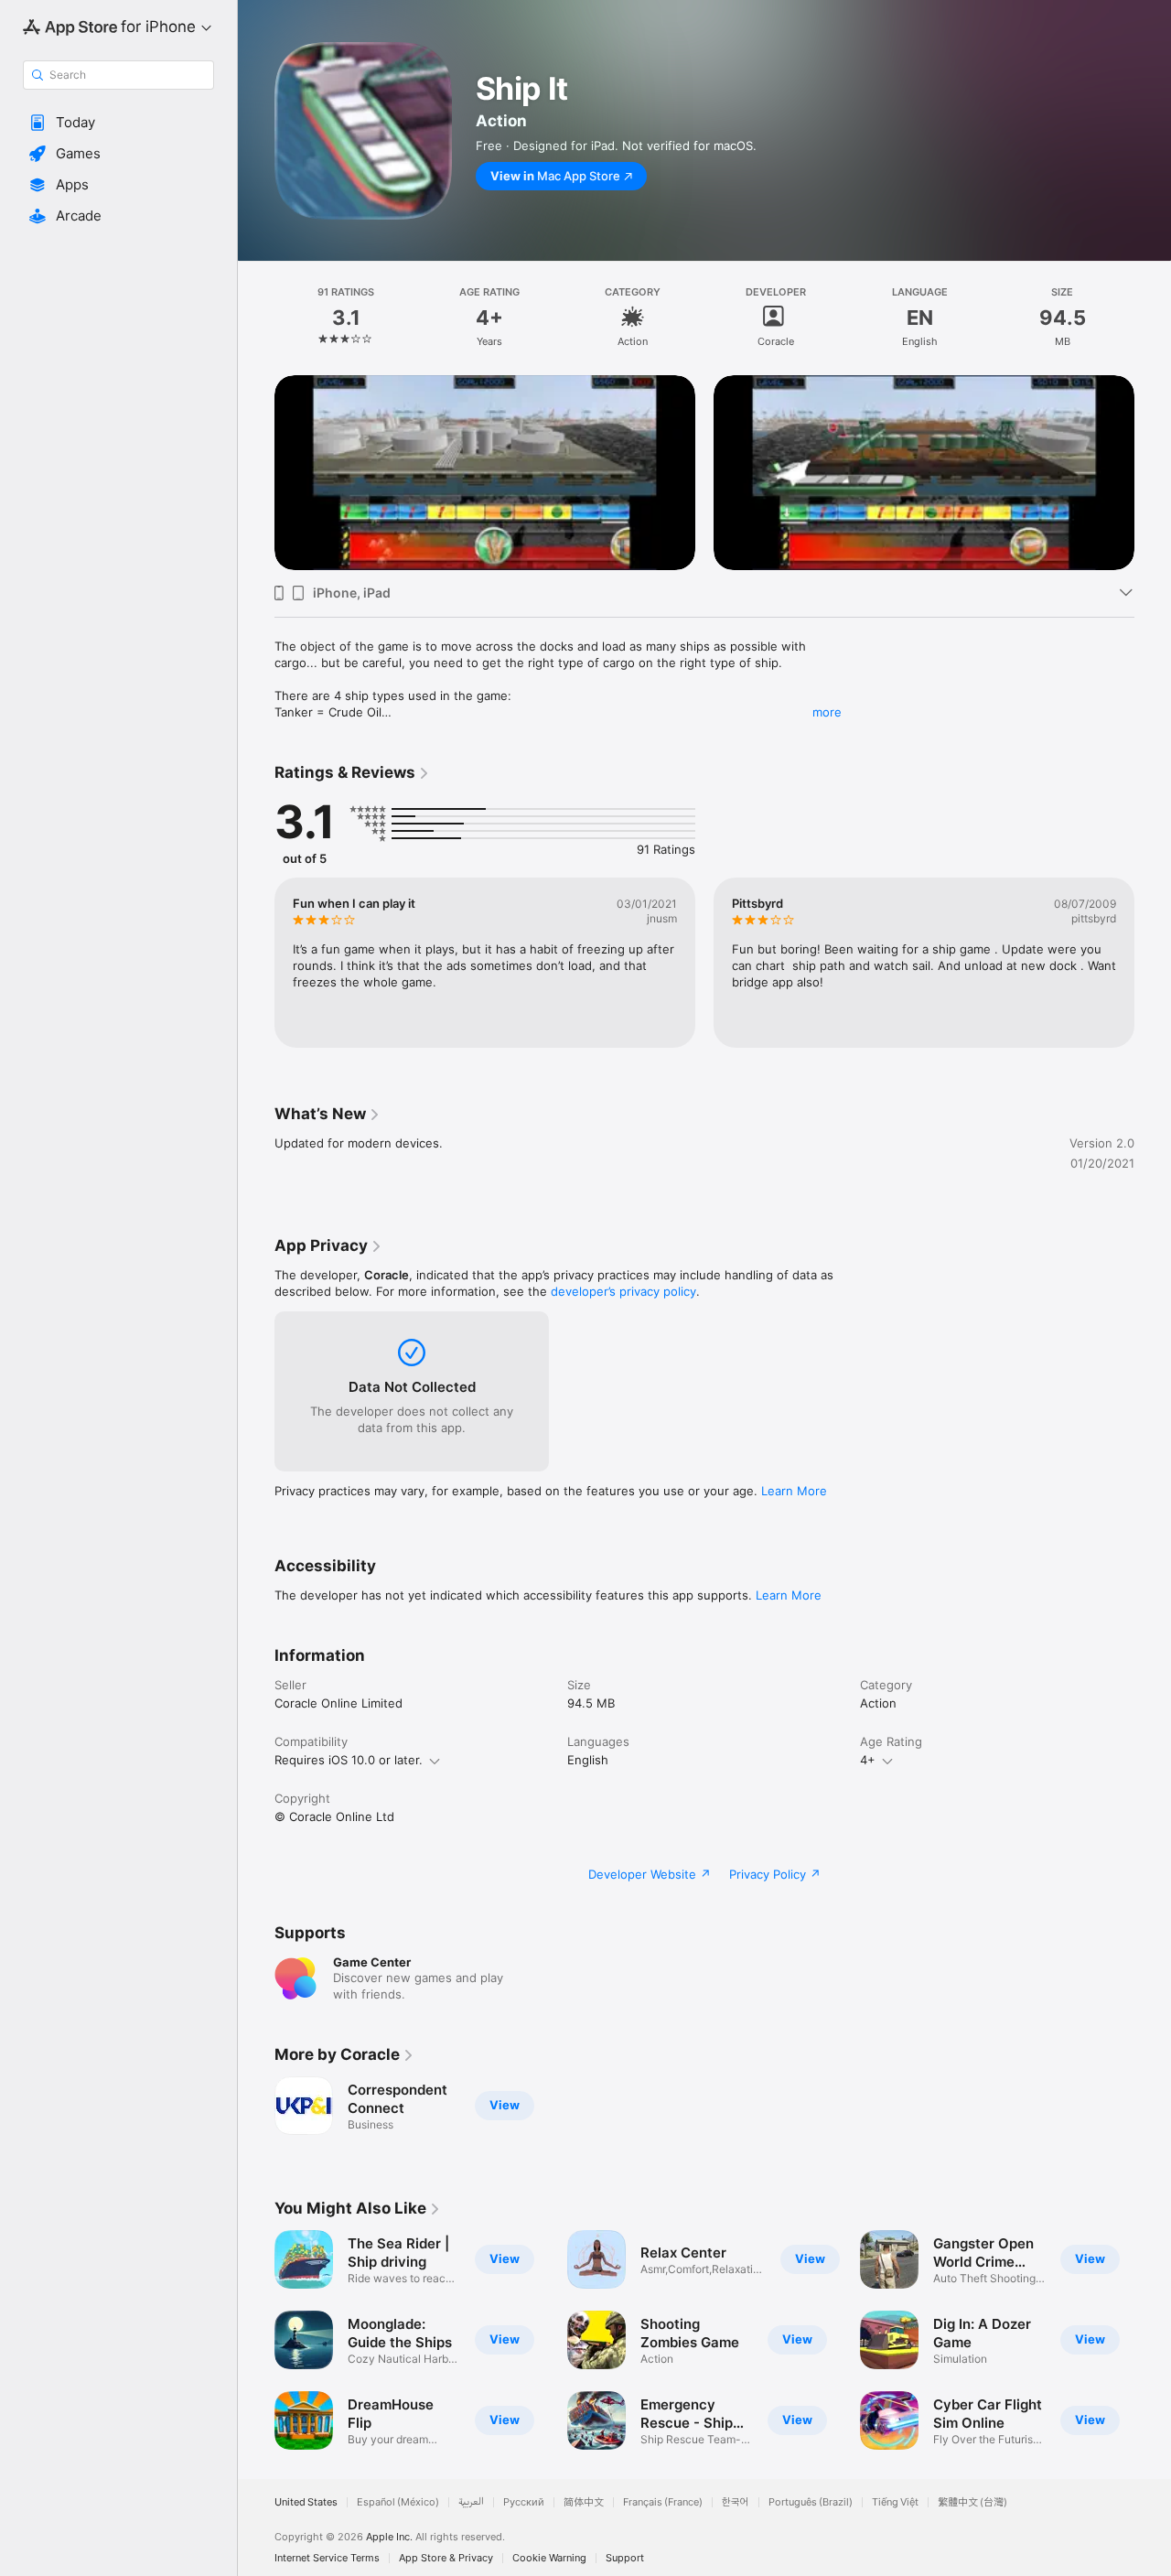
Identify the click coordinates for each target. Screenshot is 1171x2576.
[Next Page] (1153, 472)
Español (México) (398, 2502)
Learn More (794, 1491)
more (827, 712)
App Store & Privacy (446, 2558)
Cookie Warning (549, 2558)
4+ (868, 1760)
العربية (471, 2502)
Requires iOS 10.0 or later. (349, 1760)
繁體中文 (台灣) (972, 2502)
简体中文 (584, 2502)
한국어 (736, 2502)
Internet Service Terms (327, 2558)
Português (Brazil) (811, 2502)
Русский (524, 2502)
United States (306, 2502)
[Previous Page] (256, 472)
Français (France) (663, 2502)
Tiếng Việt (895, 2502)
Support (625, 2558)
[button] (118, 123)
